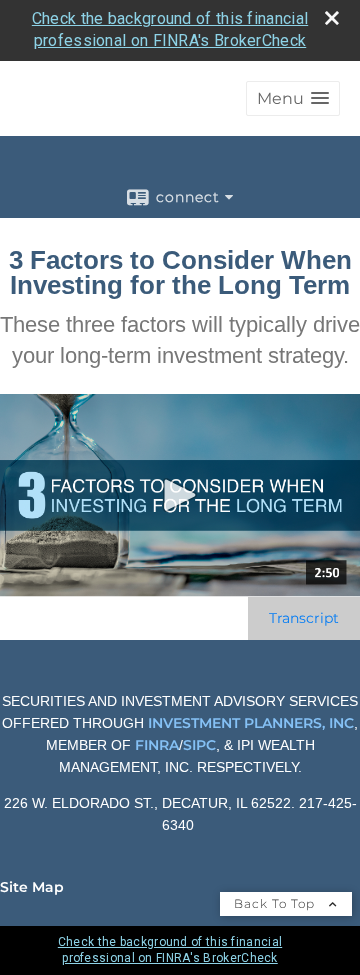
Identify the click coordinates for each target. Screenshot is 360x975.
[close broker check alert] (332, 18)
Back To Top (276, 903)
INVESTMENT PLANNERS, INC (251, 723)
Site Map (32, 887)
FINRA (155, 745)
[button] (293, 98)
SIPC (199, 745)
